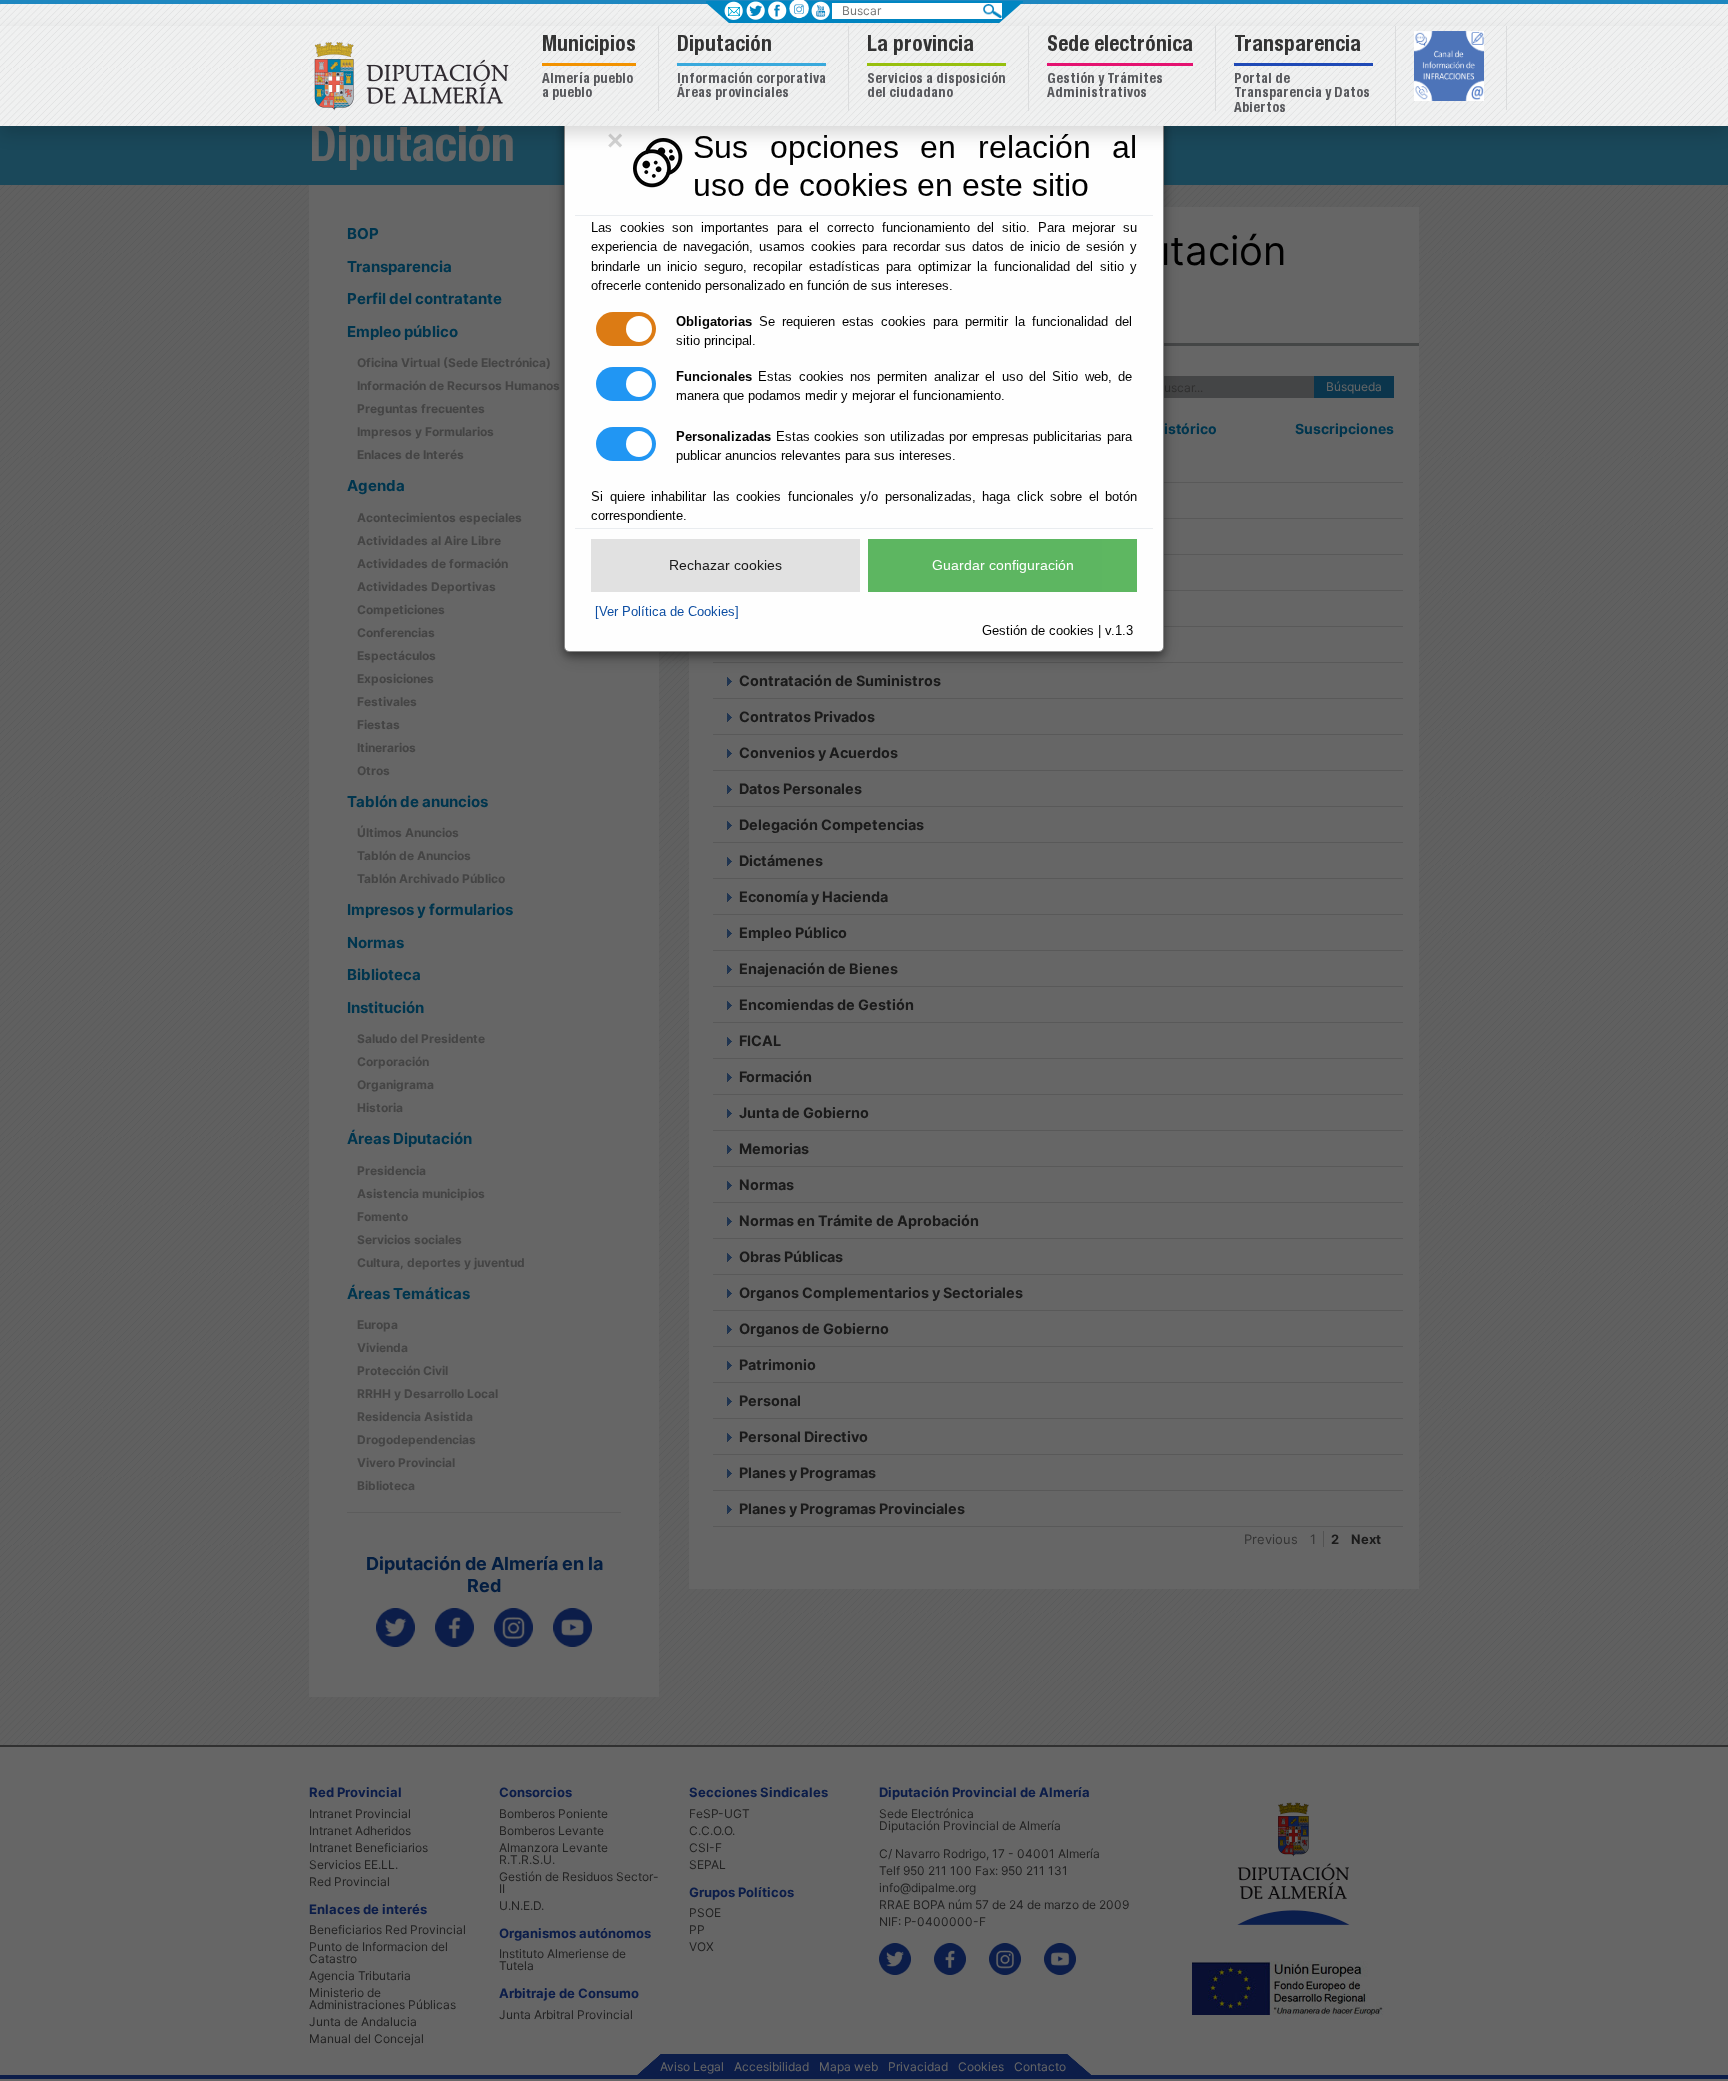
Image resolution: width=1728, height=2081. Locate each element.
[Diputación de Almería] (416, 74)
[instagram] (798, 8)
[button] (591, 68)
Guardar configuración (1003, 565)
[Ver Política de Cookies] (667, 611)
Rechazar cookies (725, 565)
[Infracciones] (1451, 68)
